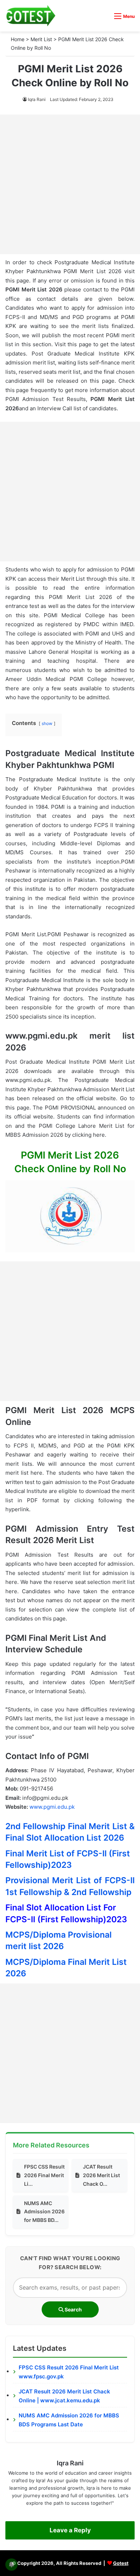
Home (18, 39)
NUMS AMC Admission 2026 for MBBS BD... (44, 2212)
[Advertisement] (70, 184)
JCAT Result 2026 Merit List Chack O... (101, 2175)
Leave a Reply (70, 2530)
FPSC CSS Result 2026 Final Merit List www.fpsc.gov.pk (69, 2372)
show (47, 723)
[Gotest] (31, 16)
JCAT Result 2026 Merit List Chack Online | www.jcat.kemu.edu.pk (64, 2396)
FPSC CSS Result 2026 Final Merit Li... (44, 2175)
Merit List (41, 39)
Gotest (121, 2563)
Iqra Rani (37, 99)
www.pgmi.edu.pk (52, 1807)
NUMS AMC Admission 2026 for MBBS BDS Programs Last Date (69, 2420)
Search (73, 2309)
